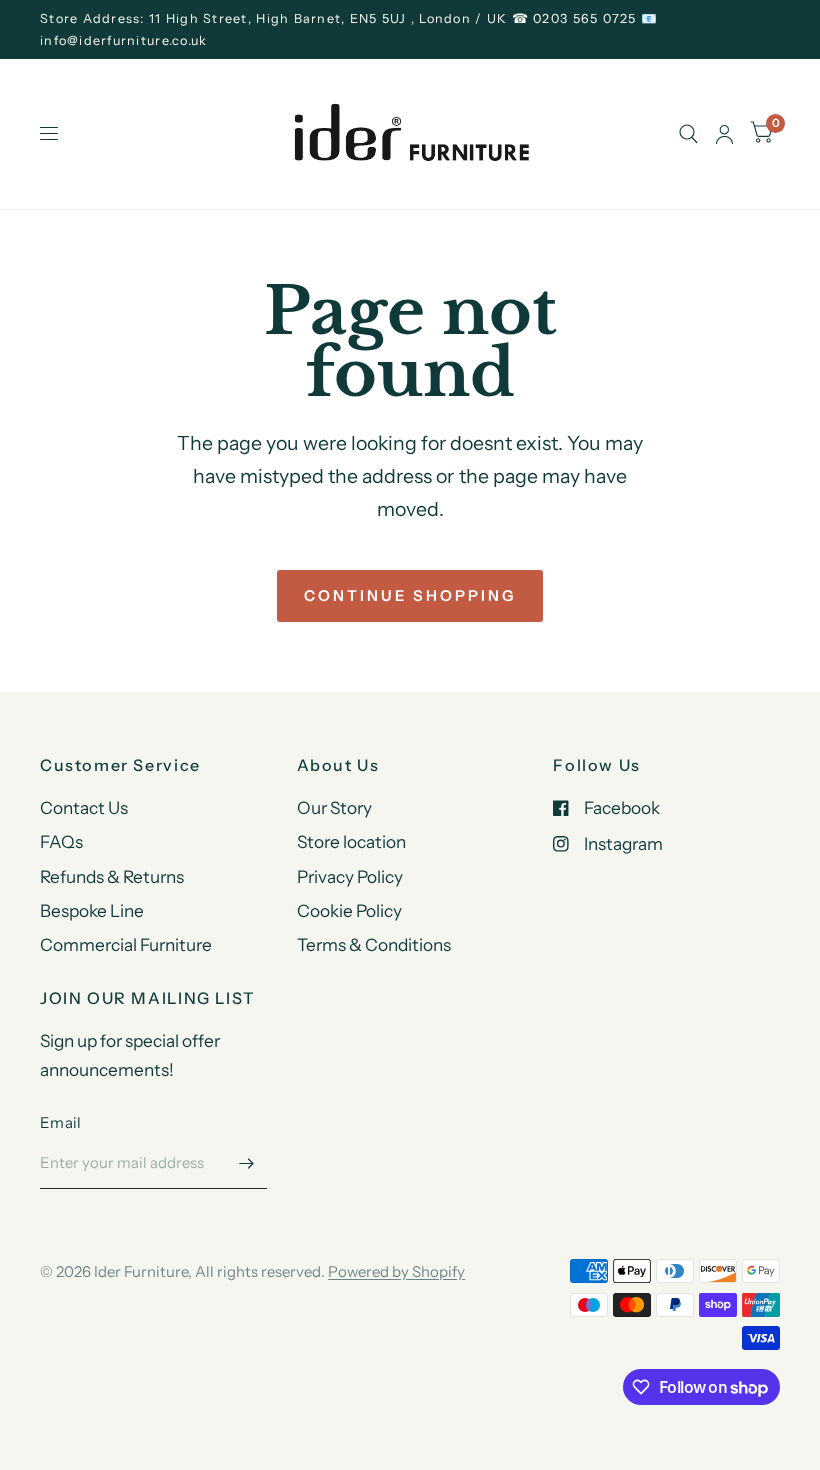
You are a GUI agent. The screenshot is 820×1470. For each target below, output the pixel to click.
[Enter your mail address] (247, 1163)
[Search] (688, 134)
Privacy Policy (350, 876)
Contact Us (84, 807)
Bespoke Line (92, 910)
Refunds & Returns (112, 876)
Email (61, 1122)
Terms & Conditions (374, 944)
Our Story (334, 807)
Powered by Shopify (396, 1271)
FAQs (61, 841)
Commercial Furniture (126, 944)
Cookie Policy (349, 910)
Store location (351, 841)
